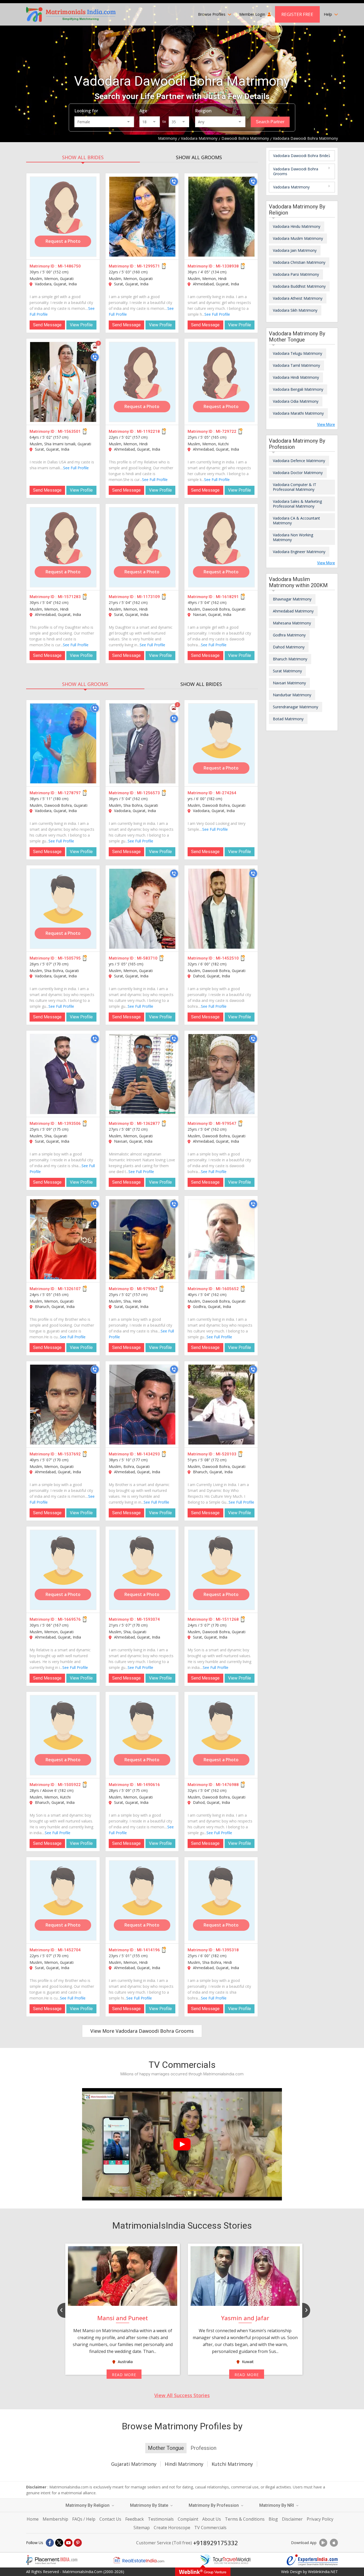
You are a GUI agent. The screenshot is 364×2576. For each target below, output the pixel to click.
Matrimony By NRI (277, 2505)
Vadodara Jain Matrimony (295, 250)
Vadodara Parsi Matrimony (296, 274)
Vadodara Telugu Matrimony (298, 353)
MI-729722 (226, 431)
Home (33, 2519)
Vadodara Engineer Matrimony (299, 552)
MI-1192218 (148, 431)
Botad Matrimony (288, 719)
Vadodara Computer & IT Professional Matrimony (295, 487)
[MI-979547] (221, 1074)
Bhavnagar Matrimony (292, 599)
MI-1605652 (227, 1289)
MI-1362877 (148, 1124)
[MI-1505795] (63, 909)
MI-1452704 (69, 1950)
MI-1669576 (69, 1619)
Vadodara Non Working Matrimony (293, 537)
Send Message (47, 325)
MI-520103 (226, 1454)
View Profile (81, 325)
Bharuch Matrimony (290, 659)
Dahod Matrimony (289, 647)
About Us (212, 2519)
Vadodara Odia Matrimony (296, 401)
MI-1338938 (227, 266)
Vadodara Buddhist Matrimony (299, 286)
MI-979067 (147, 1289)
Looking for (86, 111)
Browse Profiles (212, 14)
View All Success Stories (182, 2395)
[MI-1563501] (63, 382)
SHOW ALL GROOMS (199, 157)
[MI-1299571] (142, 217)
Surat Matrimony (287, 671)
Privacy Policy (320, 2519)
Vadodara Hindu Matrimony (297, 226)
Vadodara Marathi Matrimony (298, 413)
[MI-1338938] (221, 217)
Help (328, 14)
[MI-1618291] (221, 547)
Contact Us (110, 2519)
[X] (59, 2543)
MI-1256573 (148, 793)
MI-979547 (226, 1124)
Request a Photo (63, 241)
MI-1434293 (148, 1454)
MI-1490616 (148, 1785)
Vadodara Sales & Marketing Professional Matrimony (297, 504)
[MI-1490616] (142, 1735)
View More (326, 425)
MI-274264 (226, 793)
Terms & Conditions (245, 2519)
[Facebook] (50, 2543)
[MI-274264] (221, 743)
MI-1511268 (227, 1619)
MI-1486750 (69, 266)
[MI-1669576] (63, 1570)
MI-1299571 (148, 266)
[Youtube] (68, 2543)
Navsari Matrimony (289, 683)
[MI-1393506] (63, 1074)
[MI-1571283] (63, 547)
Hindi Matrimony (184, 2464)
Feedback (135, 2519)
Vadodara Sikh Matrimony (295, 310)
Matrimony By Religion (88, 2505)
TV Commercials (210, 2528)
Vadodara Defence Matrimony (299, 461)
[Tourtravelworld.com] (225, 2560)
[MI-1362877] (142, 1074)
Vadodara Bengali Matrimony (298, 389)
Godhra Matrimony (289, 635)
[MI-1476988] (221, 1735)
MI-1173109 (148, 597)
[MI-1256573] (142, 743)
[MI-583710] (142, 909)
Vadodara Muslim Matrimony (298, 238)
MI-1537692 (69, 1454)
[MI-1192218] (142, 382)
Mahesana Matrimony (292, 623)
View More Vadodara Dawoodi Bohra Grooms (142, 2031)
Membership (55, 2519)
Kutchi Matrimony (232, 2464)
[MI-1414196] (142, 1900)
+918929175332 (216, 2543)
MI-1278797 (69, 793)
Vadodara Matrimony (291, 187)
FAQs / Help (84, 2519)
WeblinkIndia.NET (323, 2572)
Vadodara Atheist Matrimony (298, 298)
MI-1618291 (227, 597)
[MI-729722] (221, 382)
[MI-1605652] (221, 1239)
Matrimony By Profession (214, 2505)
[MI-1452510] (221, 909)
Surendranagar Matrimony (296, 707)
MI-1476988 (227, 1785)
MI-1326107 (69, 1289)
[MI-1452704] (63, 1900)
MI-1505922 (69, 1785)
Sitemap (142, 2528)
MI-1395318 (227, 1950)
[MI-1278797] (63, 743)
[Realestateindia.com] (139, 2560)
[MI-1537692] (63, 1405)
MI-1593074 (148, 1619)
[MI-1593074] (142, 1570)
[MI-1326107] (63, 1239)
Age (143, 111)
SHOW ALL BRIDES (83, 157)
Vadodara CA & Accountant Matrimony (296, 520)
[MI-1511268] (221, 1570)
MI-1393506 (69, 1124)
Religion (203, 111)
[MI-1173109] (142, 547)
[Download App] (323, 2543)
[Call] (174, 182)
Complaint (188, 2519)
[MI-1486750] (63, 217)
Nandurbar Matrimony (292, 695)
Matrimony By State (150, 2505)
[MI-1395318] (221, 1900)
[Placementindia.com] (52, 2560)
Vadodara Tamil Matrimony (296, 365)
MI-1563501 (69, 431)
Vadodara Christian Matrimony (299, 262)
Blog (273, 2519)
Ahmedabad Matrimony (293, 611)
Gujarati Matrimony (134, 2464)
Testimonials (161, 2519)
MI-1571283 (69, 597)
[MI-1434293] (142, 1405)
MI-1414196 (148, 1950)
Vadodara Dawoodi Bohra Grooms (296, 171)
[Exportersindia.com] (312, 2560)
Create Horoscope (172, 2528)
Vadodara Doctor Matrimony (298, 473)
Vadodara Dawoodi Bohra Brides (302, 156)
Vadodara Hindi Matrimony (296, 377)
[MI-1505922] (63, 1735)
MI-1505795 (69, 958)
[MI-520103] (221, 1405)
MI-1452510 (227, 958)
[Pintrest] (78, 2543)
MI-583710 (147, 958)
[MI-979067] (142, 1239)
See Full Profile (217, 314)
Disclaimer (292, 2519)
